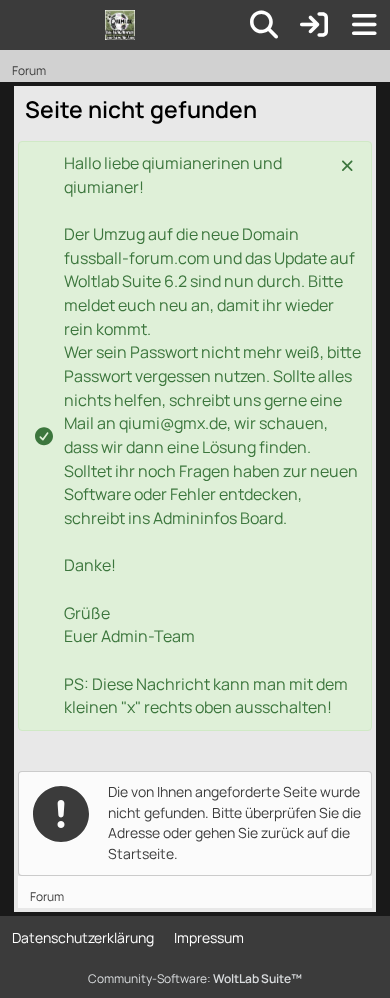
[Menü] (364, 25)
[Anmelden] (314, 25)
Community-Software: (195, 978)
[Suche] (264, 25)
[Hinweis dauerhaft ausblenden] (349, 164)
